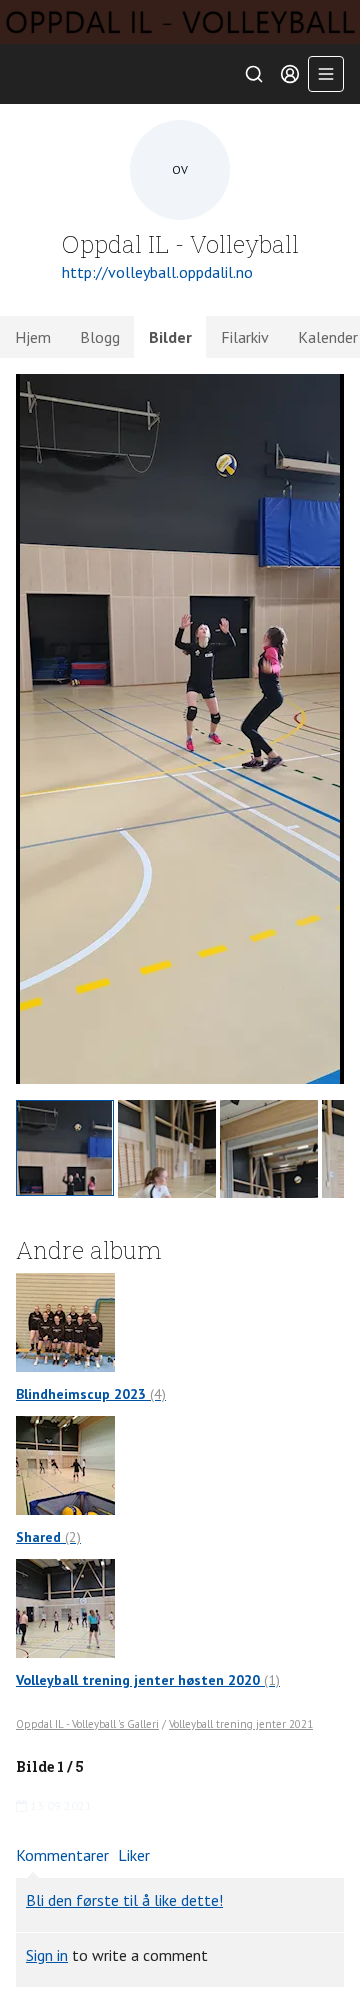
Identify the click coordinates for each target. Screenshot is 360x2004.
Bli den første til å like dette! (124, 1900)
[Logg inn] (290, 74)
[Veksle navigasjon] (326, 74)
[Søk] (254, 74)
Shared (48, 1537)
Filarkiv (245, 337)
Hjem (33, 337)
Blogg (100, 337)
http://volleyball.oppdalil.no (157, 272)
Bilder (170, 337)
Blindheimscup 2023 (91, 1394)
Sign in (47, 1955)
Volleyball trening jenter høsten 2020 (148, 1680)
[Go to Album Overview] (65, 1320)
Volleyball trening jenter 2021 (241, 1724)
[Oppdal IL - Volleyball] (180, 22)
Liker (134, 1855)
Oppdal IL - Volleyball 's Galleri (87, 1724)
